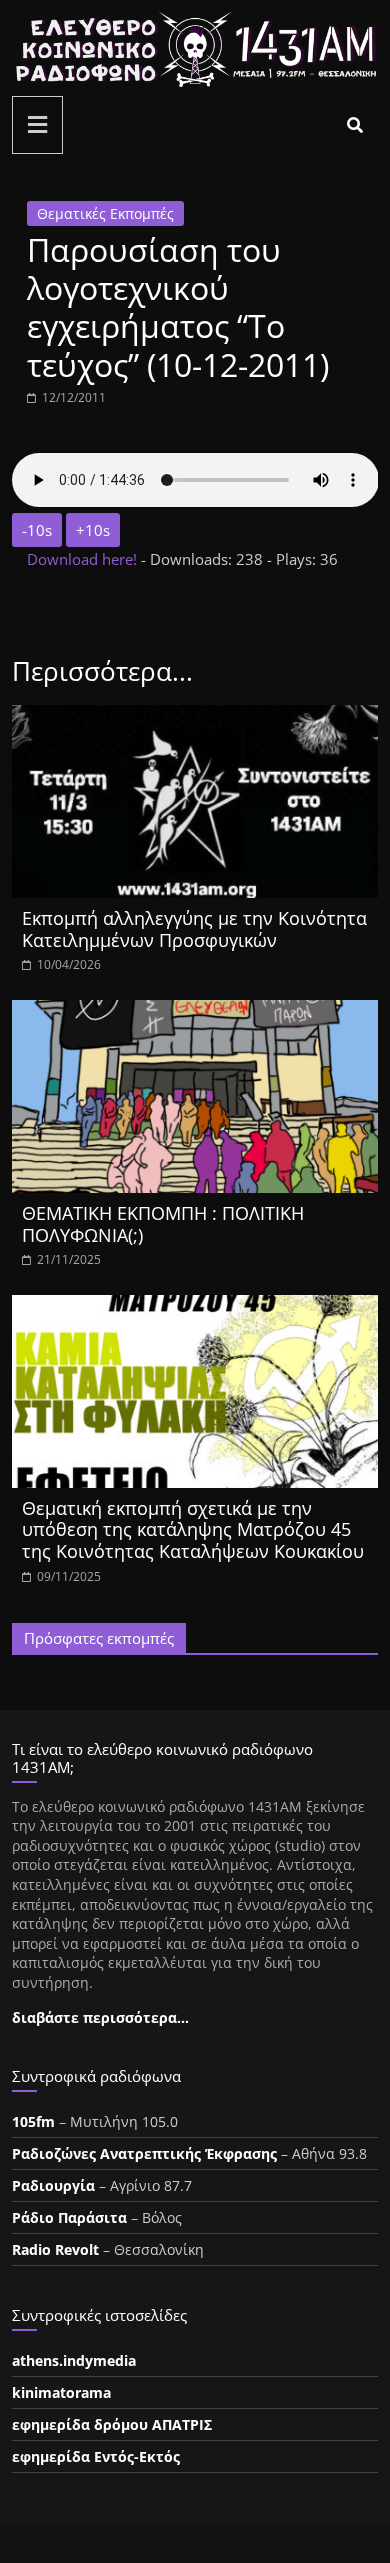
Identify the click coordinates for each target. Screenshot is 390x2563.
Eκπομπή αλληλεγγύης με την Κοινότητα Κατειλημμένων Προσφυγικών (194, 929)
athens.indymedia (74, 2360)
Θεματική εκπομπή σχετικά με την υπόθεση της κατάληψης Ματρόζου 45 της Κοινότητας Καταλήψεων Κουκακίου (193, 1529)
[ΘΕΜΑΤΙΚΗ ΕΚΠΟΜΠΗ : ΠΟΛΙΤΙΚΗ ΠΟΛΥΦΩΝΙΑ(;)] (195, 1012)
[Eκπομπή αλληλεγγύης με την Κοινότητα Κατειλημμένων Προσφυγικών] (195, 717)
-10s (37, 530)
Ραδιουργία (53, 2185)
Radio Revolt (55, 2249)
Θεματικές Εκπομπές (105, 213)
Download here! (84, 559)
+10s (93, 530)
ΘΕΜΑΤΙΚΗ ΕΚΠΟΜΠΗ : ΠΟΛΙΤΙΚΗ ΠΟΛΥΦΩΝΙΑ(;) (163, 1224)
